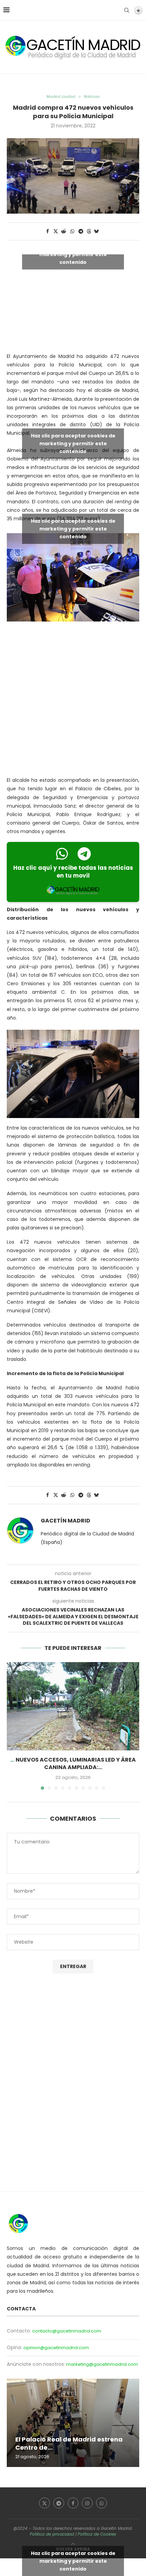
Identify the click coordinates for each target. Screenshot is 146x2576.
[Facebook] (73, 2503)
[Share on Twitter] (56, 231)
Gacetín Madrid (66, 1521)
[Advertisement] (73, 700)
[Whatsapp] (102, 2503)
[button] (13, 1726)
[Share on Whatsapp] (72, 231)
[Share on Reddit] (64, 231)
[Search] (127, 10)
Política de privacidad (52, 2534)
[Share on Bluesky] (96, 231)
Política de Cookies (97, 2534)
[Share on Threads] (89, 231)
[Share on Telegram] (81, 231)
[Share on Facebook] (48, 231)
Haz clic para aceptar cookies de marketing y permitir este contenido (73, 254)
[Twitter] (44, 2503)
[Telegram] (59, 2503)
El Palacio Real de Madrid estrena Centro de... (69, 2443)
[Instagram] (87, 2503)
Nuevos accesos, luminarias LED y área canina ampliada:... (76, 1763)
